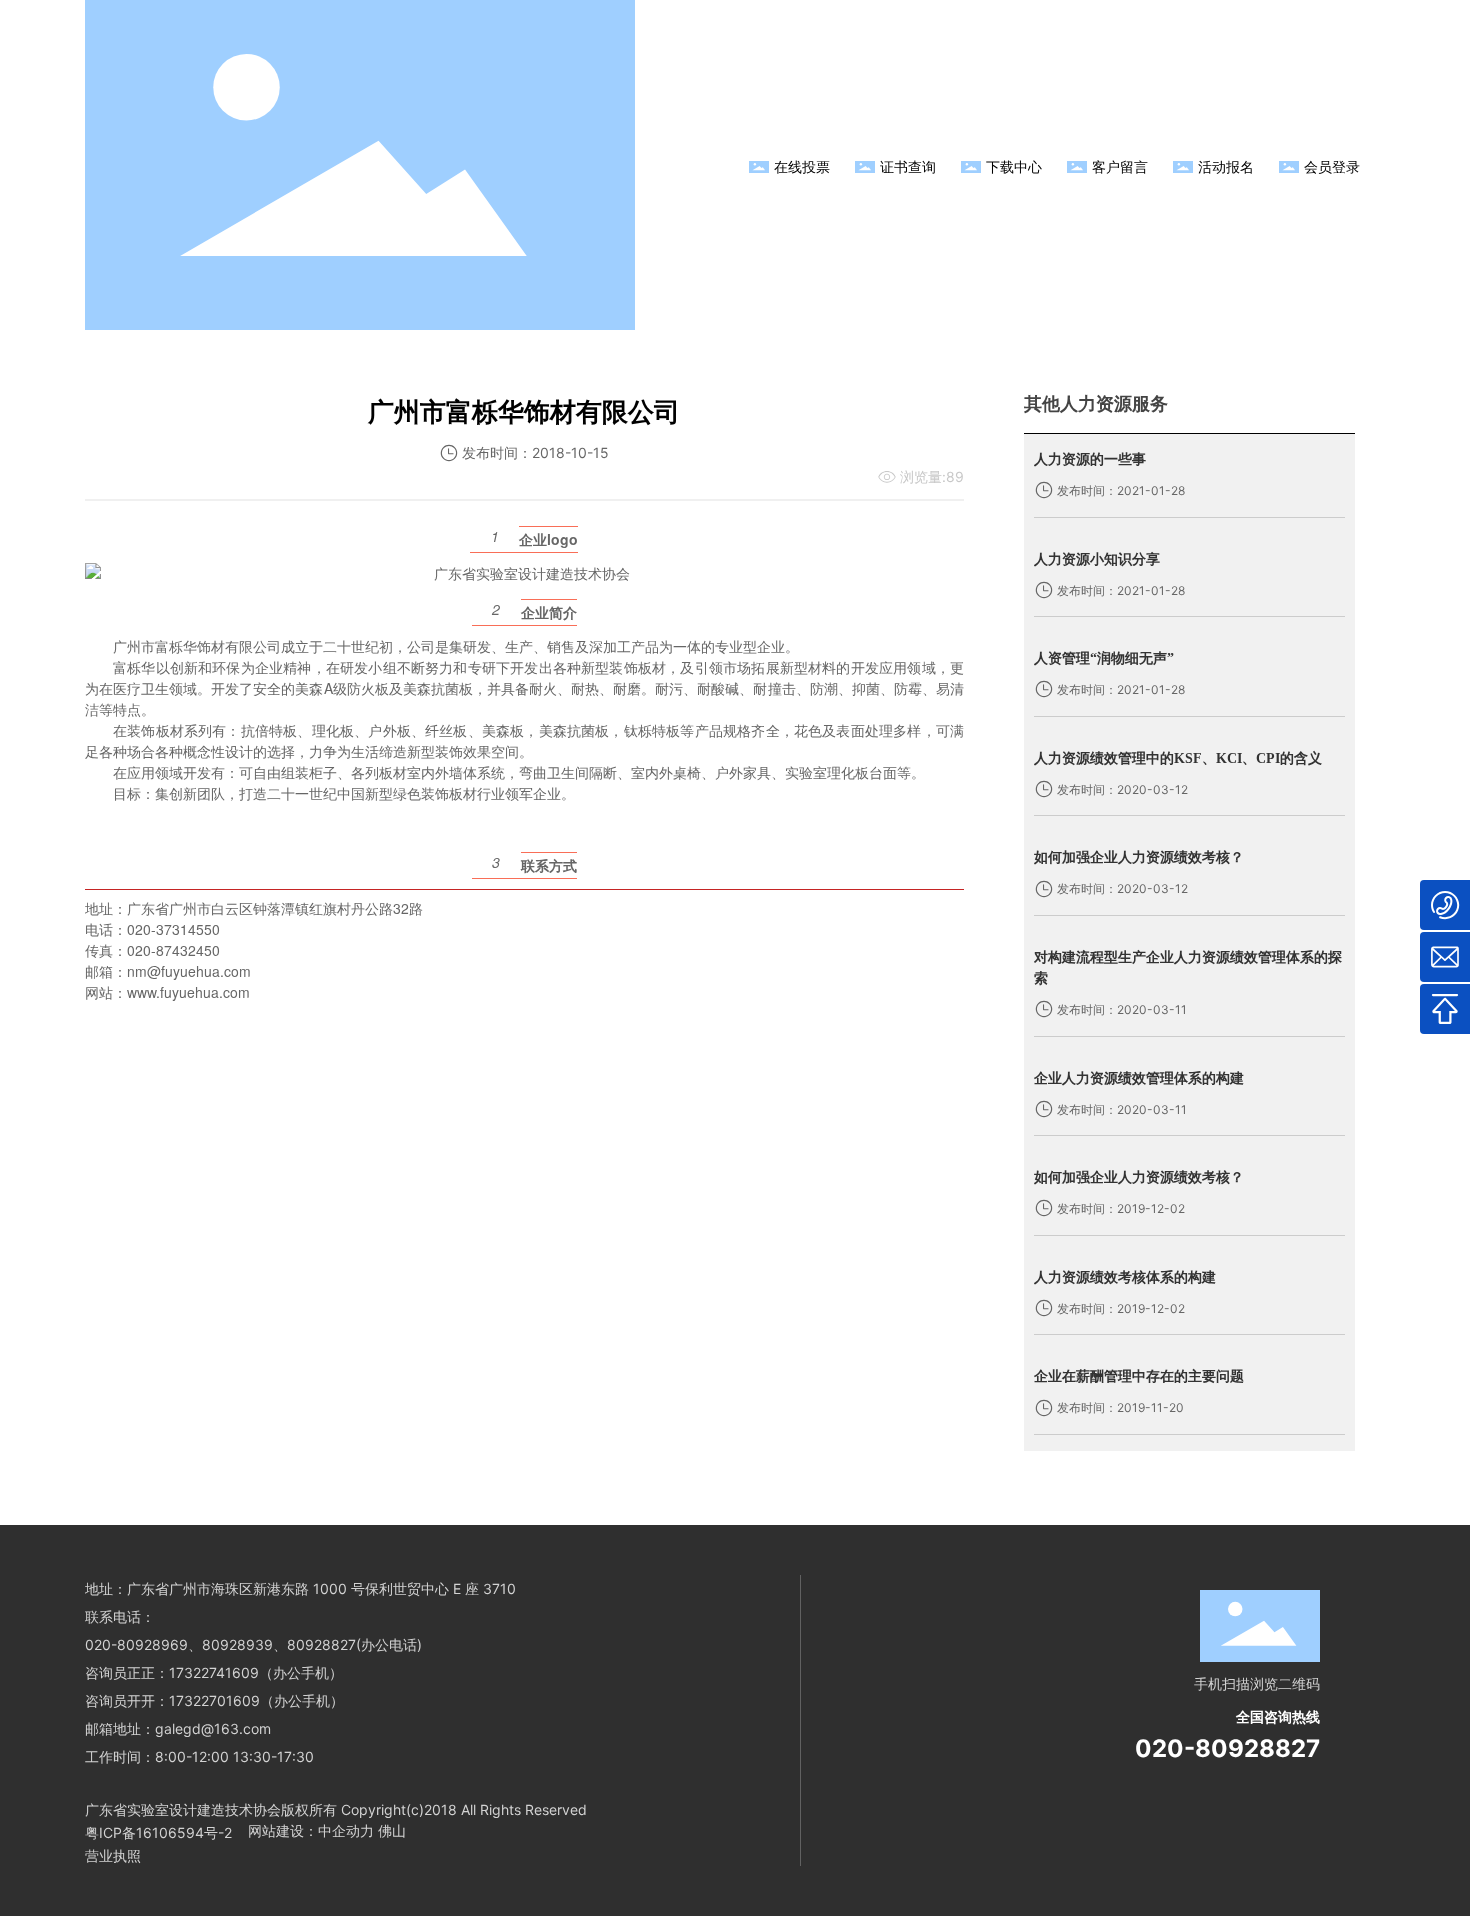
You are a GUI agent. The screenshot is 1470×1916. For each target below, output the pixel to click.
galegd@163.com (213, 1728)
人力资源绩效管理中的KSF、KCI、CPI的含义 (1178, 758)
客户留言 (1120, 166)
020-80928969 (136, 1644)
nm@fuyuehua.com (189, 971)
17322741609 (214, 1672)
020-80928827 (1227, 1748)
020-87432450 (173, 950)
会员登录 (1332, 166)
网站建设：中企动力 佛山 (327, 1830)
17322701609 (214, 1700)
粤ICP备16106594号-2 (158, 1832)
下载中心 (1014, 166)
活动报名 (1226, 166)
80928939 (237, 1644)
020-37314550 (173, 929)
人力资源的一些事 (1090, 459)
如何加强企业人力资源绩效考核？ (1139, 857)
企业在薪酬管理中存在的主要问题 (1139, 1376)
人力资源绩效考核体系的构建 (1125, 1277)
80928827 (321, 1644)
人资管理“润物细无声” (1104, 658)
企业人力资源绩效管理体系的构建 (1139, 1078)
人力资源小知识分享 (1097, 559)
